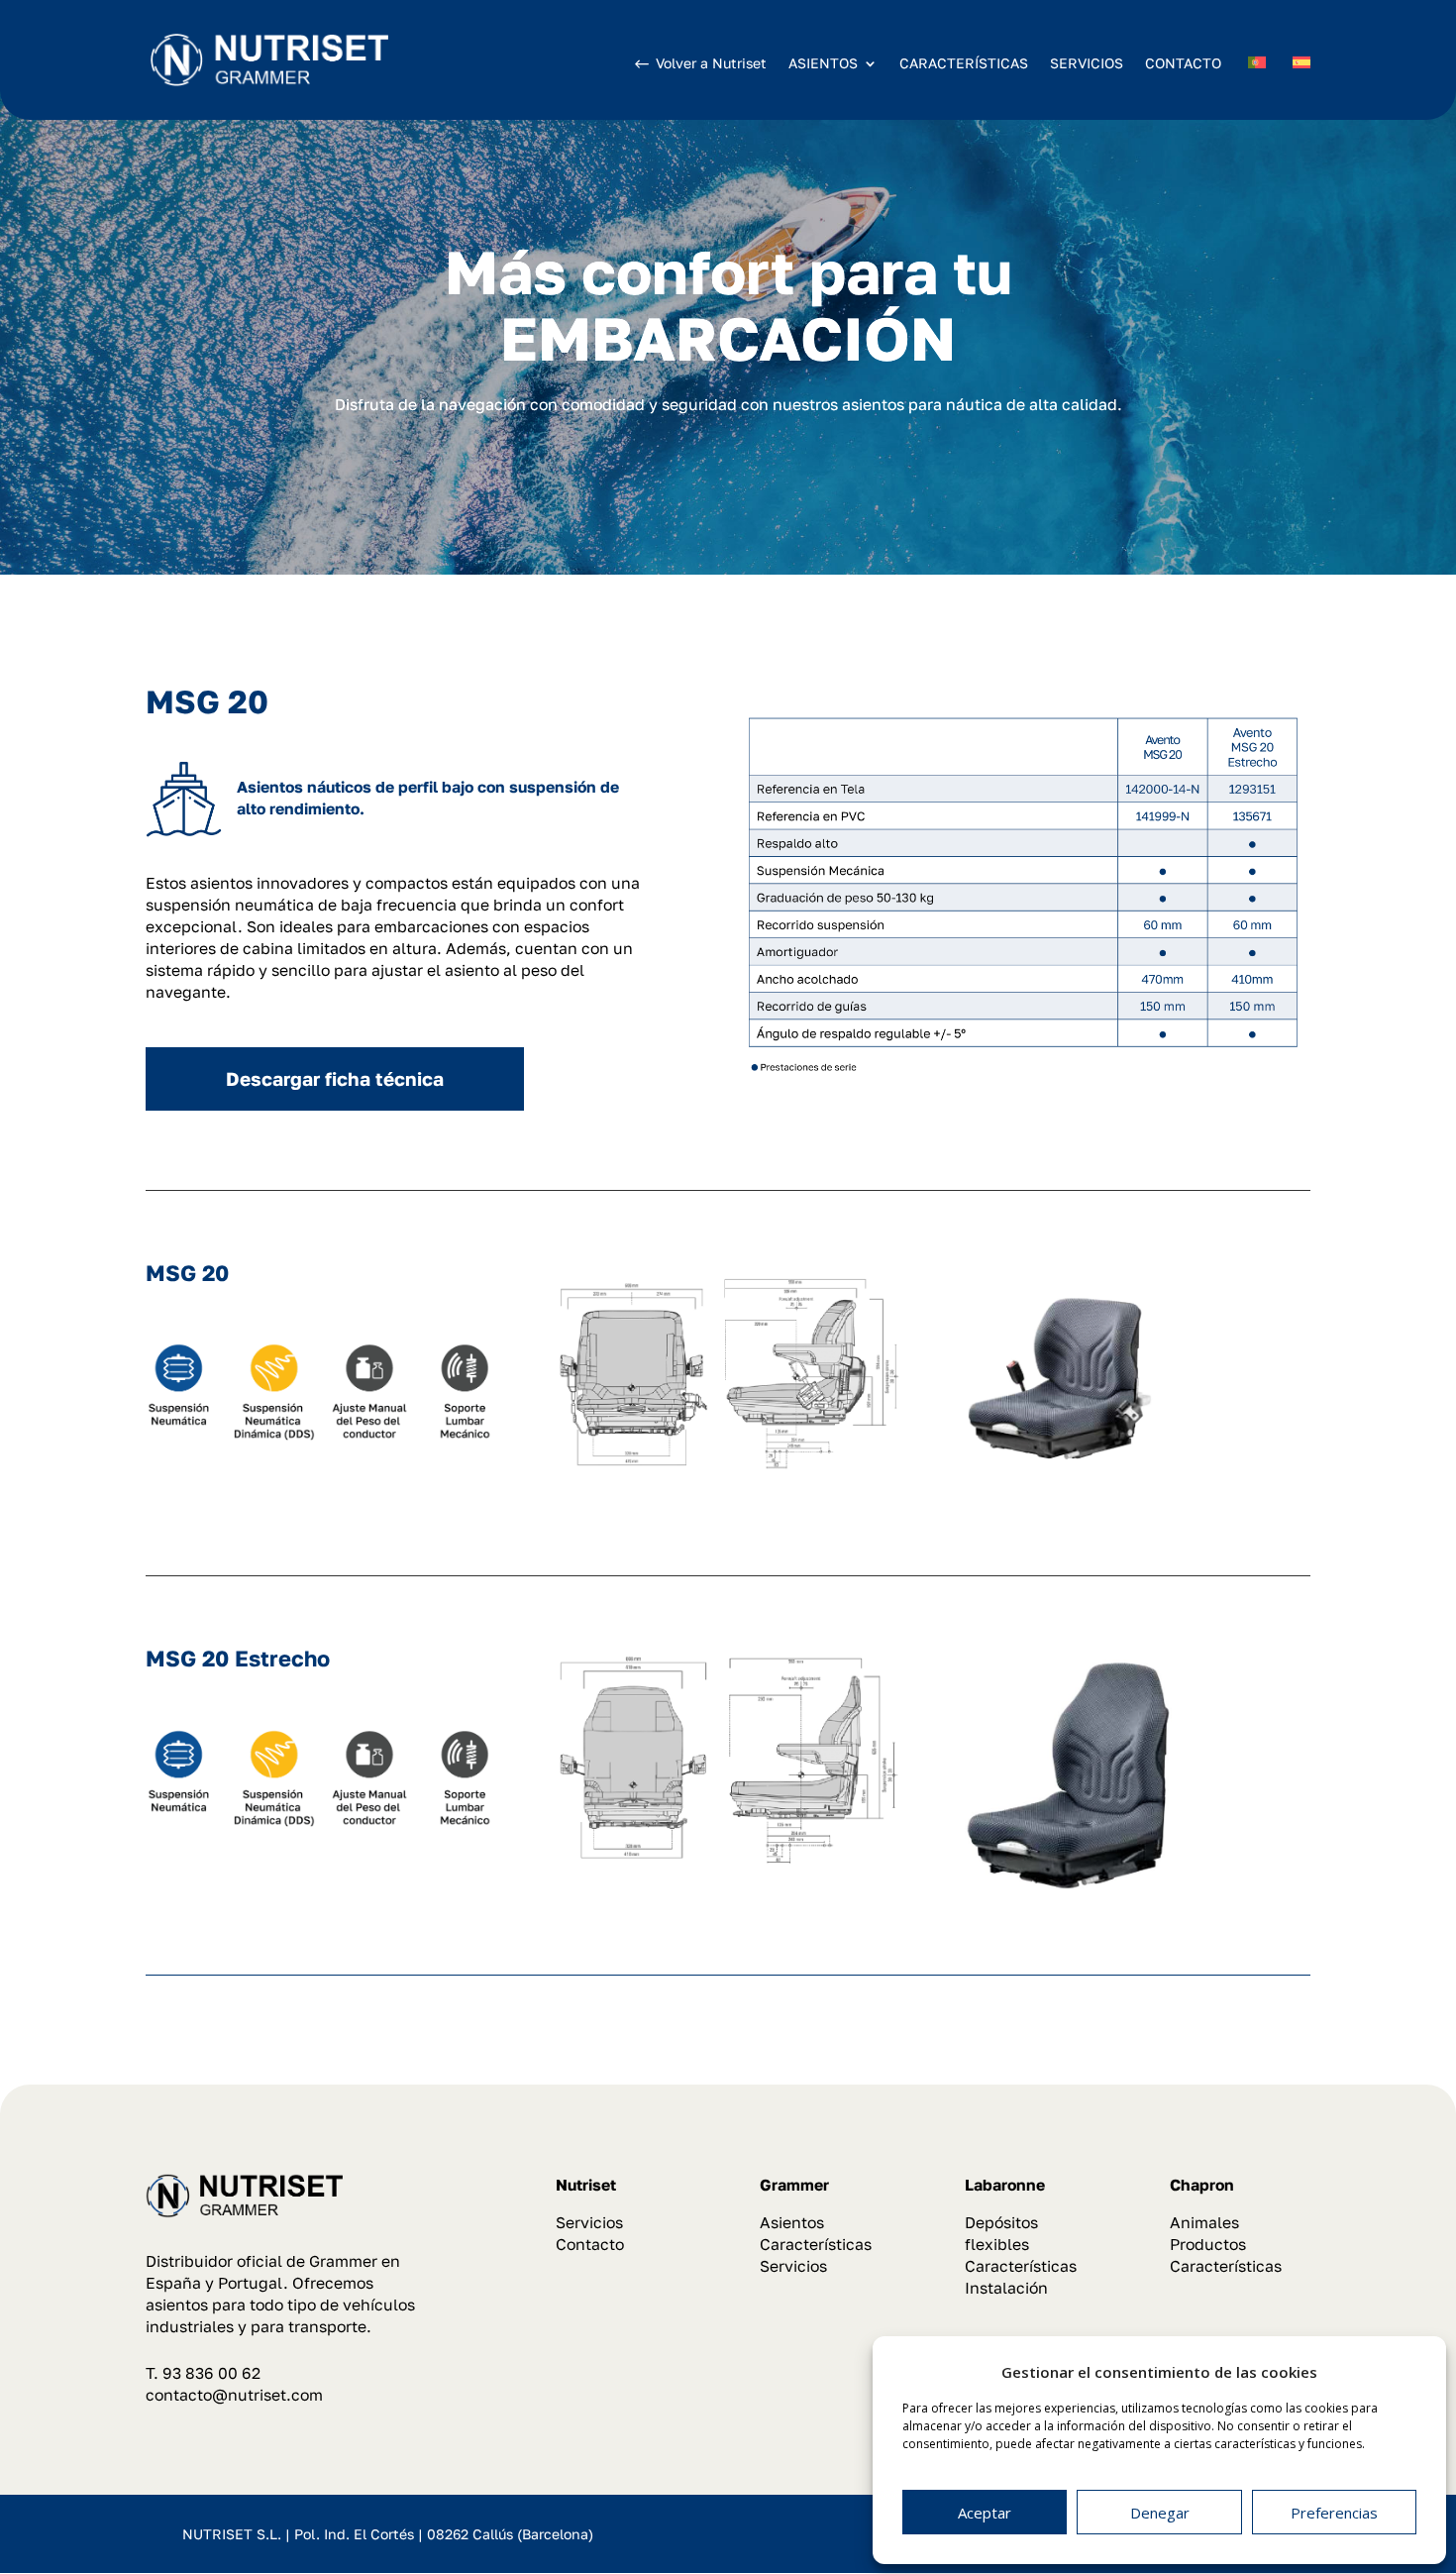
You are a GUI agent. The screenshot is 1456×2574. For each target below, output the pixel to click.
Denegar (1160, 2513)
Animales (1204, 2222)
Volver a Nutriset (711, 63)
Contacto (590, 2244)
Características (816, 2244)
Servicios (589, 2222)
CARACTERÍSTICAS (964, 63)
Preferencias (1334, 2513)
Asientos (792, 2222)
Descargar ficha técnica (335, 1078)
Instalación (1006, 2288)
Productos (1208, 2244)
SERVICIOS (1087, 63)
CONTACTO (1183, 63)
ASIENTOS (823, 64)
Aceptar (985, 2513)
